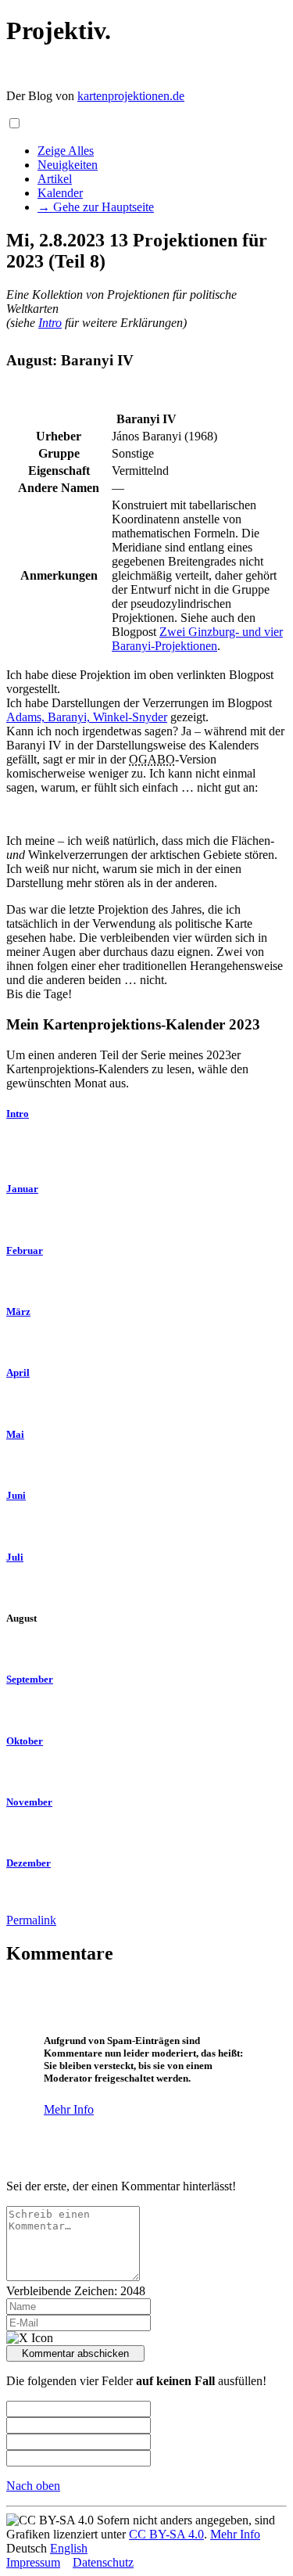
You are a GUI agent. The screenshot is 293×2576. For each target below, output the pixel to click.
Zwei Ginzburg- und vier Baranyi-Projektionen (197, 639)
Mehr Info (69, 2109)
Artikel (55, 179)
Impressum (33, 2562)
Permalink (31, 1920)
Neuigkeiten (68, 165)
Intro (50, 323)
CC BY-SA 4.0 (166, 2534)
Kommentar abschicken (75, 2353)
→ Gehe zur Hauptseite (96, 207)
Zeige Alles (66, 151)
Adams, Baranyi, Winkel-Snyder (87, 717)
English (69, 2548)
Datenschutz (103, 2562)
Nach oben (33, 2486)
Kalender (60, 193)
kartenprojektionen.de (131, 96)
